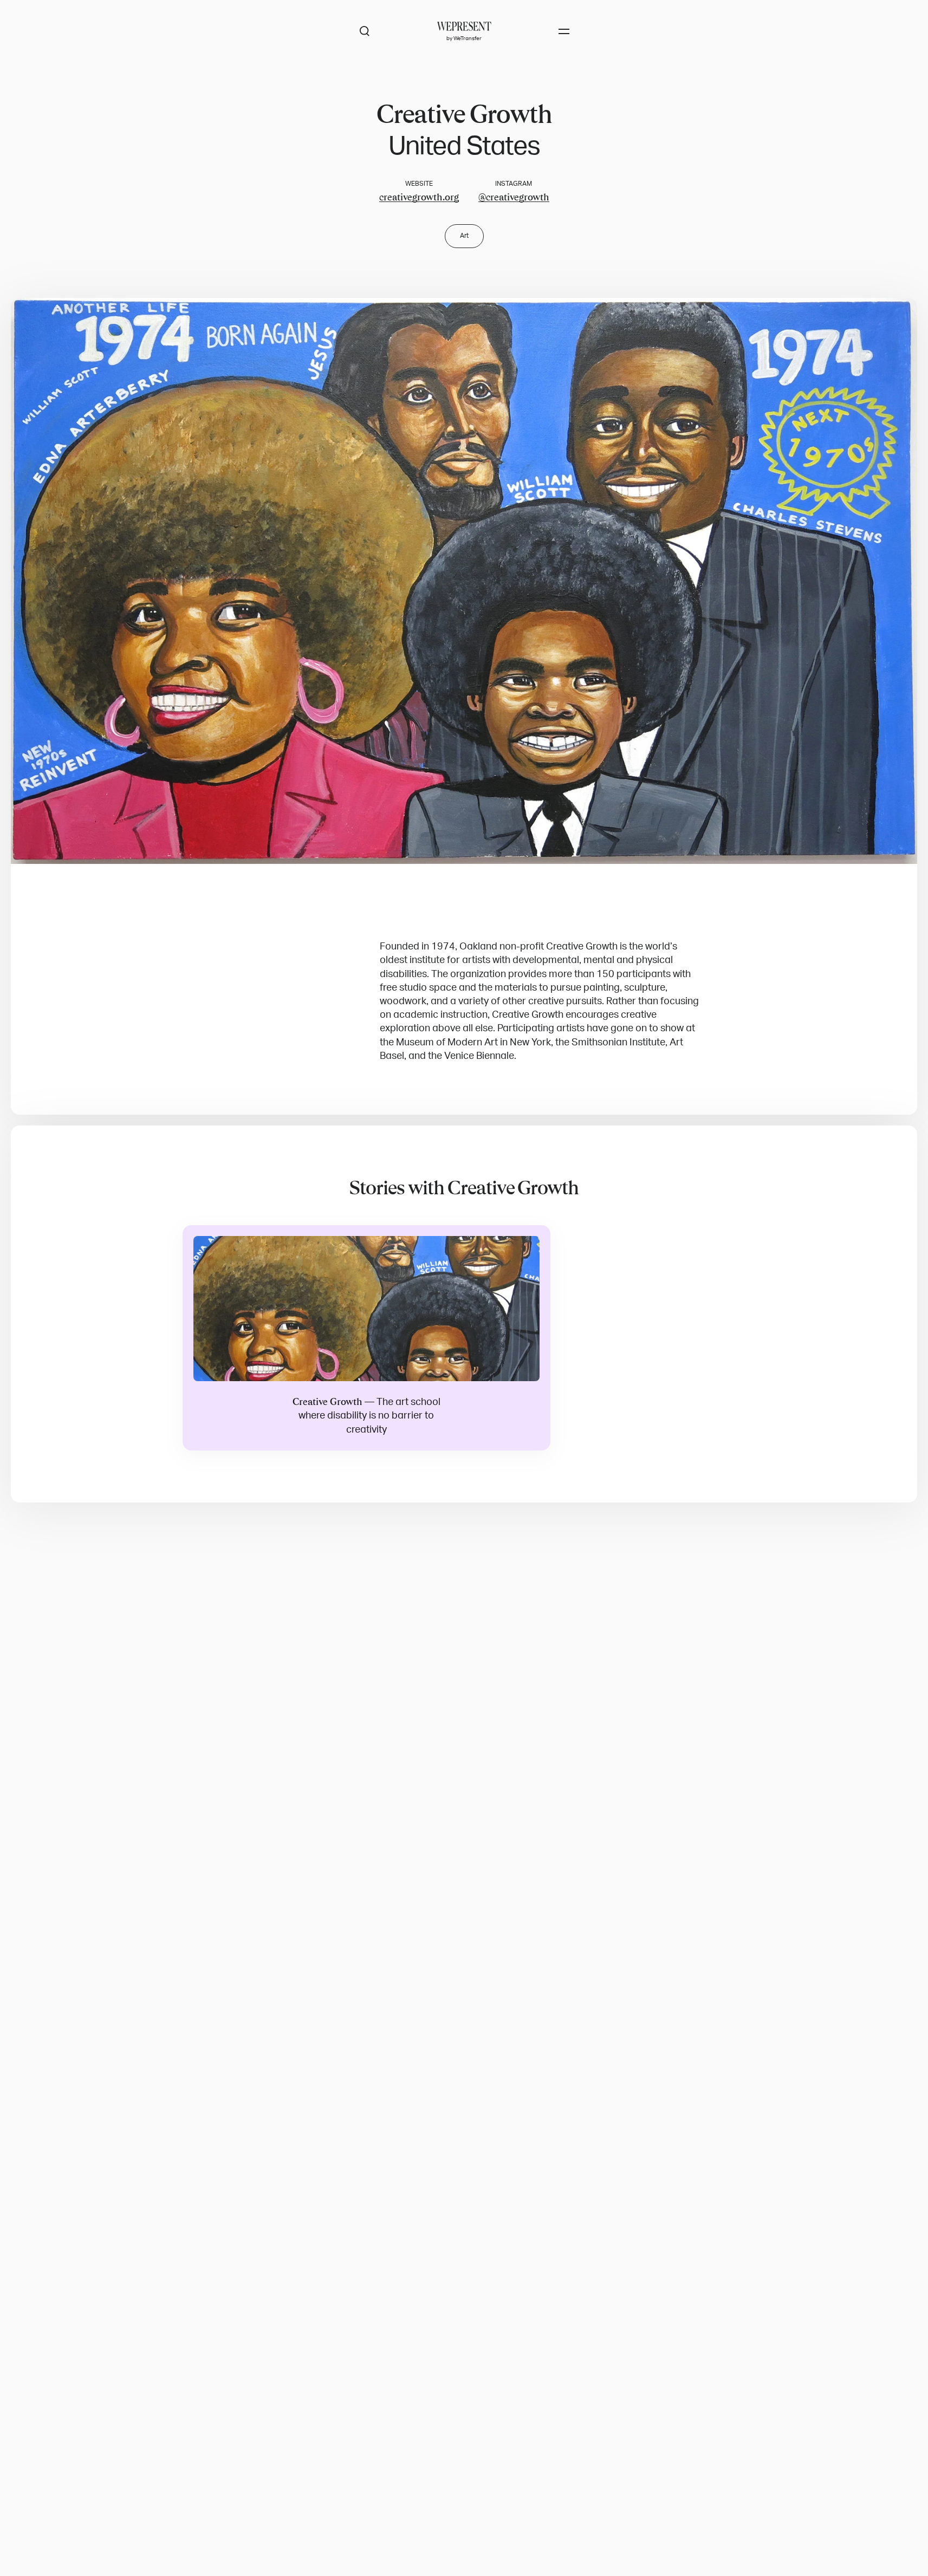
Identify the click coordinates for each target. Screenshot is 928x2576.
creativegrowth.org (419, 197)
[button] (464, 581)
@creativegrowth (514, 197)
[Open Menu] (564, 31)
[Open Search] (365, 31)
